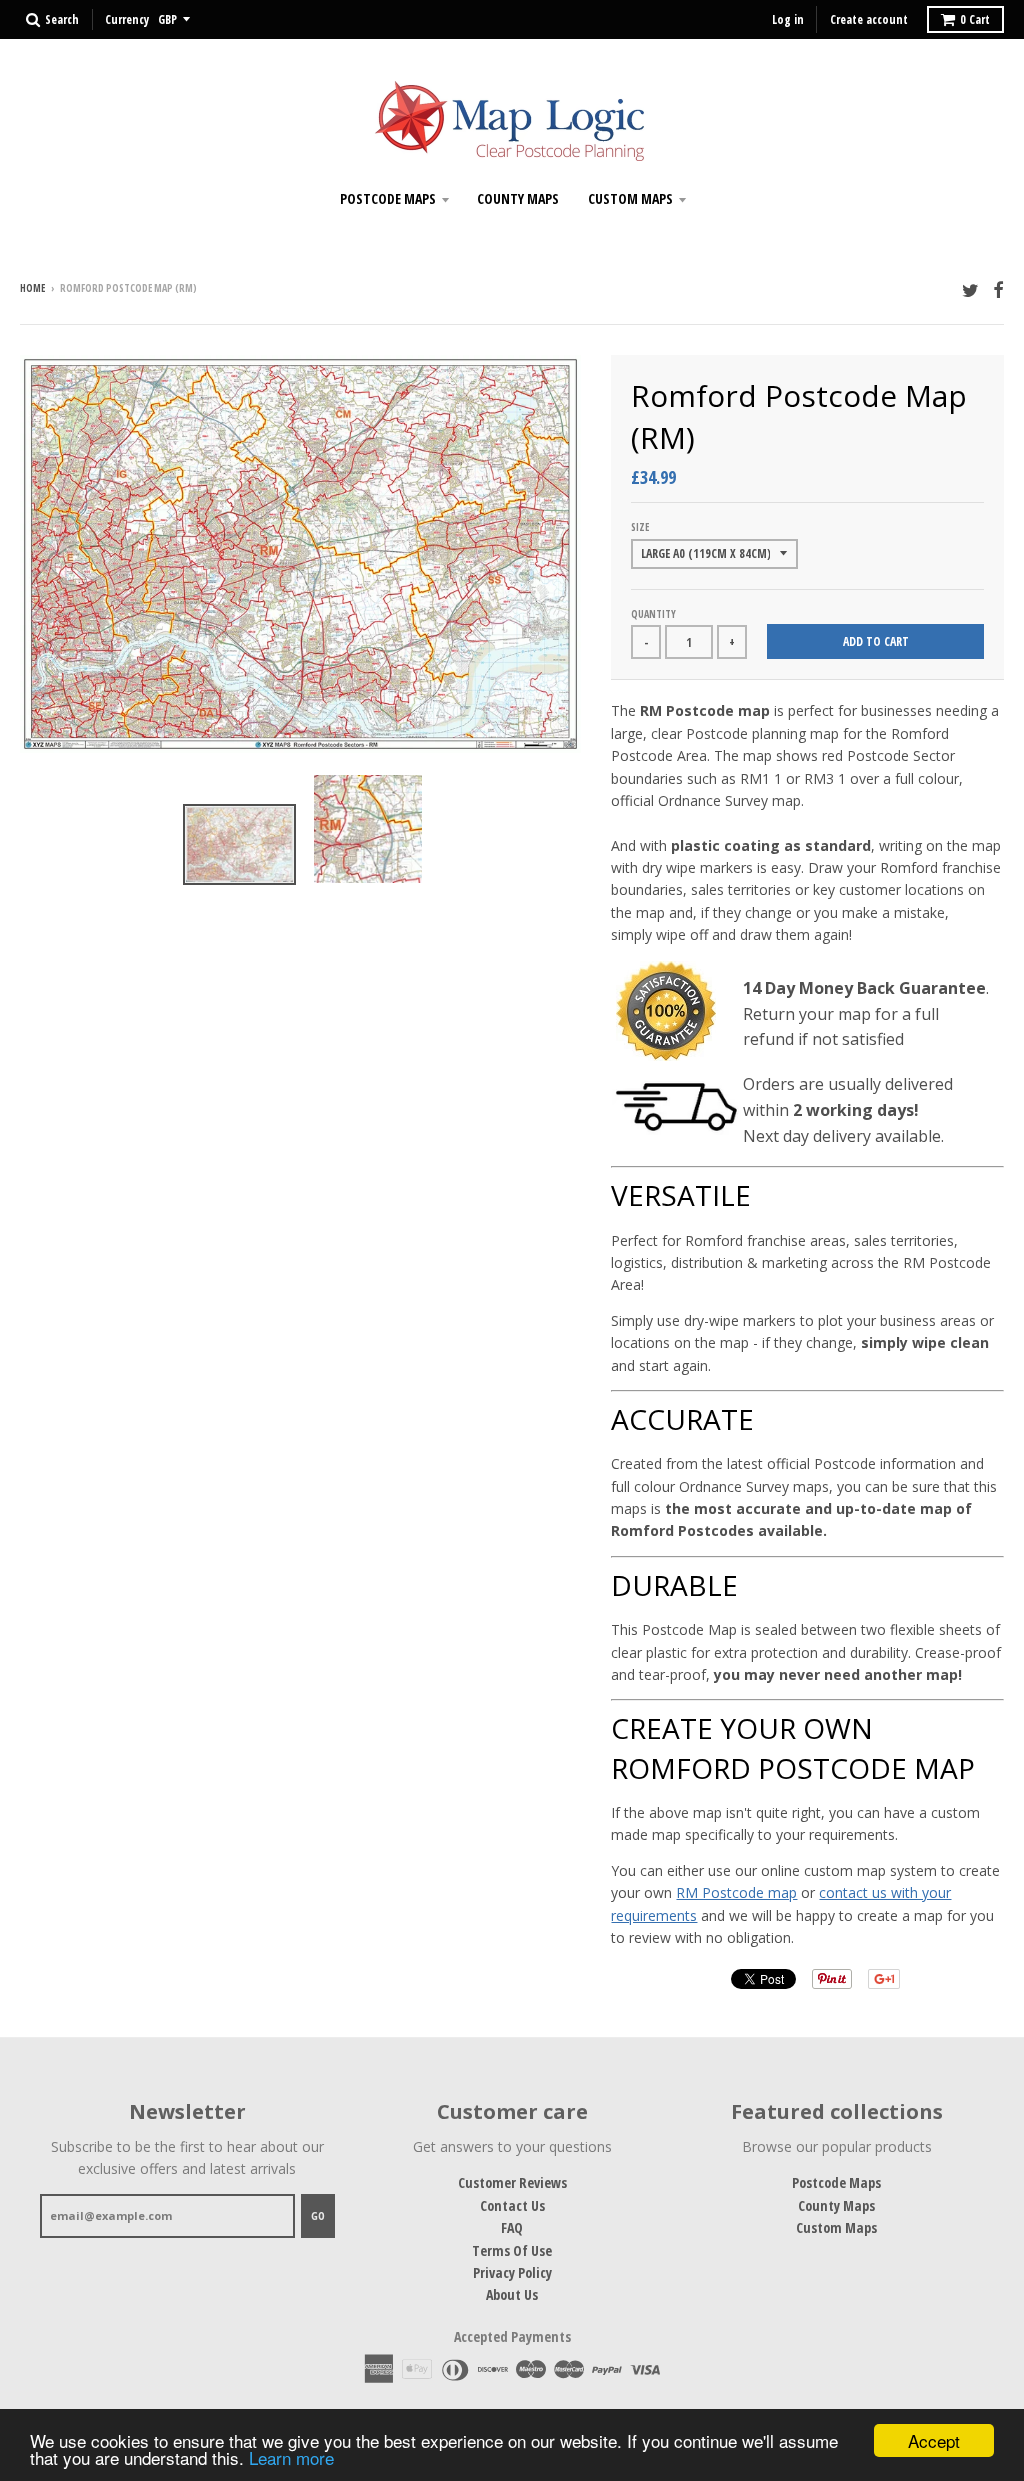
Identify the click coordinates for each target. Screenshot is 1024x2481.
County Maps (518, 198)
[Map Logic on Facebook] (998, 289)
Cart (975, 19)
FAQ (512, 2227)
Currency (127, 19)
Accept (934, 2440)
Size (640, 527)
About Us (512, 2294)
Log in (788, 19)
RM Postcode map (736, 1892)
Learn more (291, 2457)
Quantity (653, 614)
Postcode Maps (388, 198)
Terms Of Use (512, 2250)
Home (32, 288)
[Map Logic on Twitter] (970, 289)
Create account (869, 19)
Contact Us (512, 2205)
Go (318, 2215)
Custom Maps (630, 198)
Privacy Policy (512, 2272)
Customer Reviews (512, 2182)
